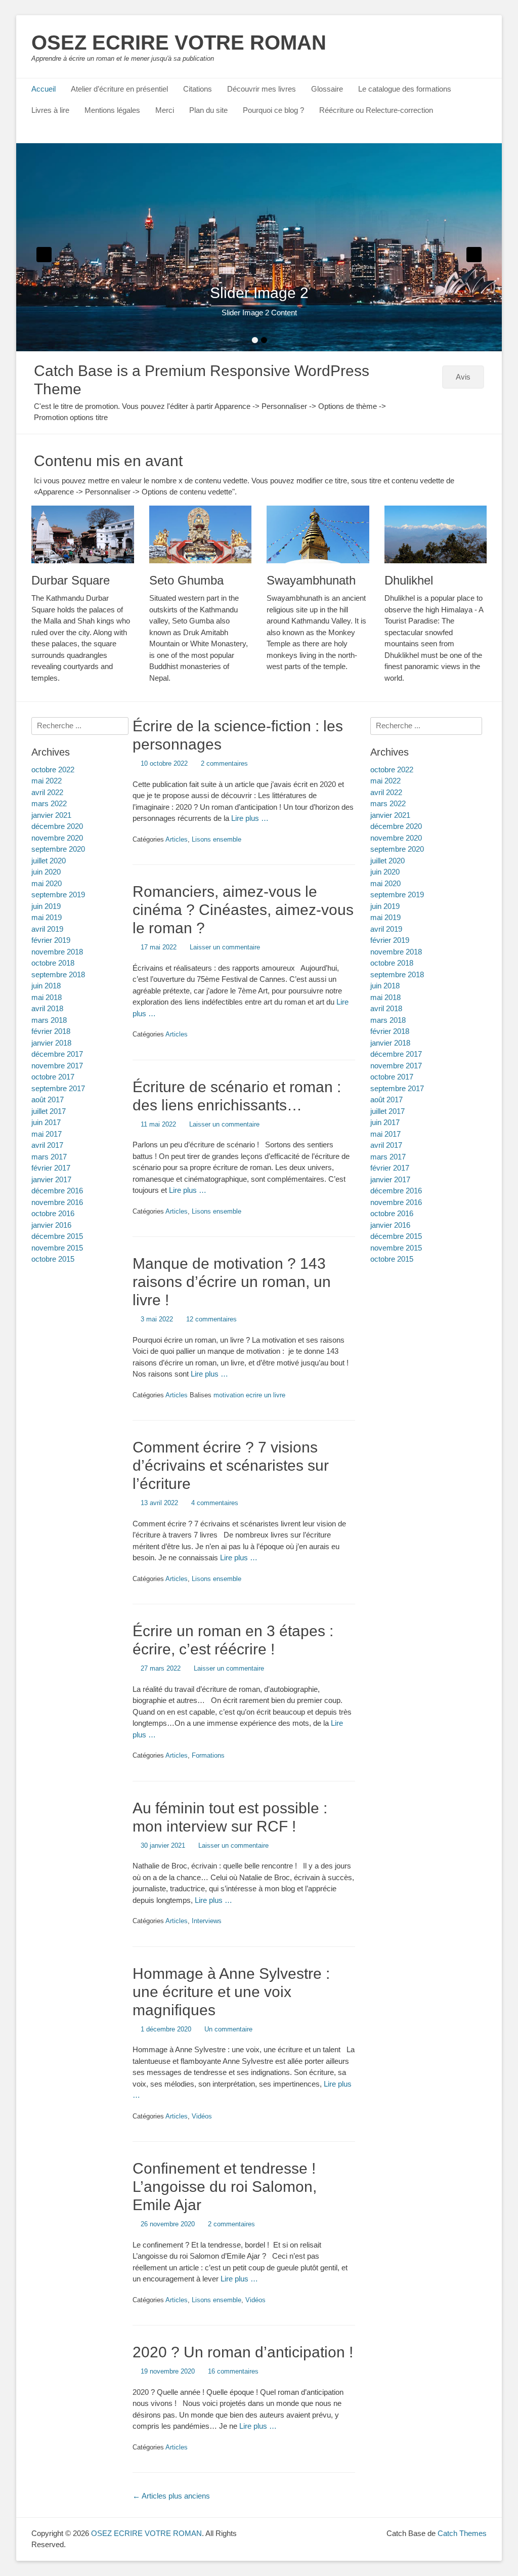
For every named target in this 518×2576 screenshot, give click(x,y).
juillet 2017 (387, 1111)
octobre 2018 (392, 963)
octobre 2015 (392, 1259)
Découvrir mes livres (262, 89)
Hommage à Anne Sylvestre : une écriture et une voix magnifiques (231, 1992)
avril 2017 (386, 1145)
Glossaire (327, 89)
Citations (198, 89)
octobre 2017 (392, 1077)
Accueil (44, 89)
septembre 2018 (397, 974)
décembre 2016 (396, 1191)
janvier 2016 (390, 1225)
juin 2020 (385, 872)
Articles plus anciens (171, 2496)
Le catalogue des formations (405, 89)
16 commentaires (233, 2371)
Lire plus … (250, 818)
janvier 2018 (390, 1043)
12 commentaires (211, 1319)
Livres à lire (50, 110)
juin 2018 (385, 986)
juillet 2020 (387, 861)
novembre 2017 (396, 1066)
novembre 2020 (396, 838)
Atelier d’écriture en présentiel (119, 89)
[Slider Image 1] (259, 247)
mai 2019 (385, 917)
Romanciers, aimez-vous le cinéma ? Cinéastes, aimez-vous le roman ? (243, 910)
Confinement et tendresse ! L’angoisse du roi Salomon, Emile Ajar (225, 2187)
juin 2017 (385, 1122)
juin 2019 (385, 906)
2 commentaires (224, 763)
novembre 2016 (396, 1202)
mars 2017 (388, 1157)
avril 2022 (386, 792)
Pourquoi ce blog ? (273, 110)
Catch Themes (462, 2533)
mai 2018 (385, 997)
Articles (177, 839)
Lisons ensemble (217, 839)
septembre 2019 (397, 895)
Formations (208, 1755)
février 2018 (390, 1031)
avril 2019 (386, 929)
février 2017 (390, 1168)
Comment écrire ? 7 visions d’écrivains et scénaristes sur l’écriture (231, 1465)
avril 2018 (386, 1008)
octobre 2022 (392, 770)
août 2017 (386, 1099)
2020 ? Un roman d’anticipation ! (243, 2352)
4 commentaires (215, 1503)
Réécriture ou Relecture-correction (376, 110)
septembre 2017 (397, 1088)
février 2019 (390, 940)
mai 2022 (385, 781)
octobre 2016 (392, 1213)
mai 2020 (385, 883)
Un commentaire (228, 2029)
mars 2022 (388, 803)
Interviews (207, 1921)
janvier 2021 (390, 815)
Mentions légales (112, 110)
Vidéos (202, 2116)
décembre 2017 (396, 1054)
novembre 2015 (396, 1248)
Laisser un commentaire (225, 947)
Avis (463, 377)
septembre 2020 (397, 849)
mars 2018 (388, 1020)
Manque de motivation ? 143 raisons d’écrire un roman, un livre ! (232, 1282)
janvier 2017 (390, 1179)
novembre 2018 (396, 952)
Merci (165, 110)
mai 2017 (385, 1134)
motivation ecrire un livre (249, 1395)
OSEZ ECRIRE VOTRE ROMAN (179, 43)
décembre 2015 (396, 1236)
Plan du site (208, 110)
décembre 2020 (396, 826)
